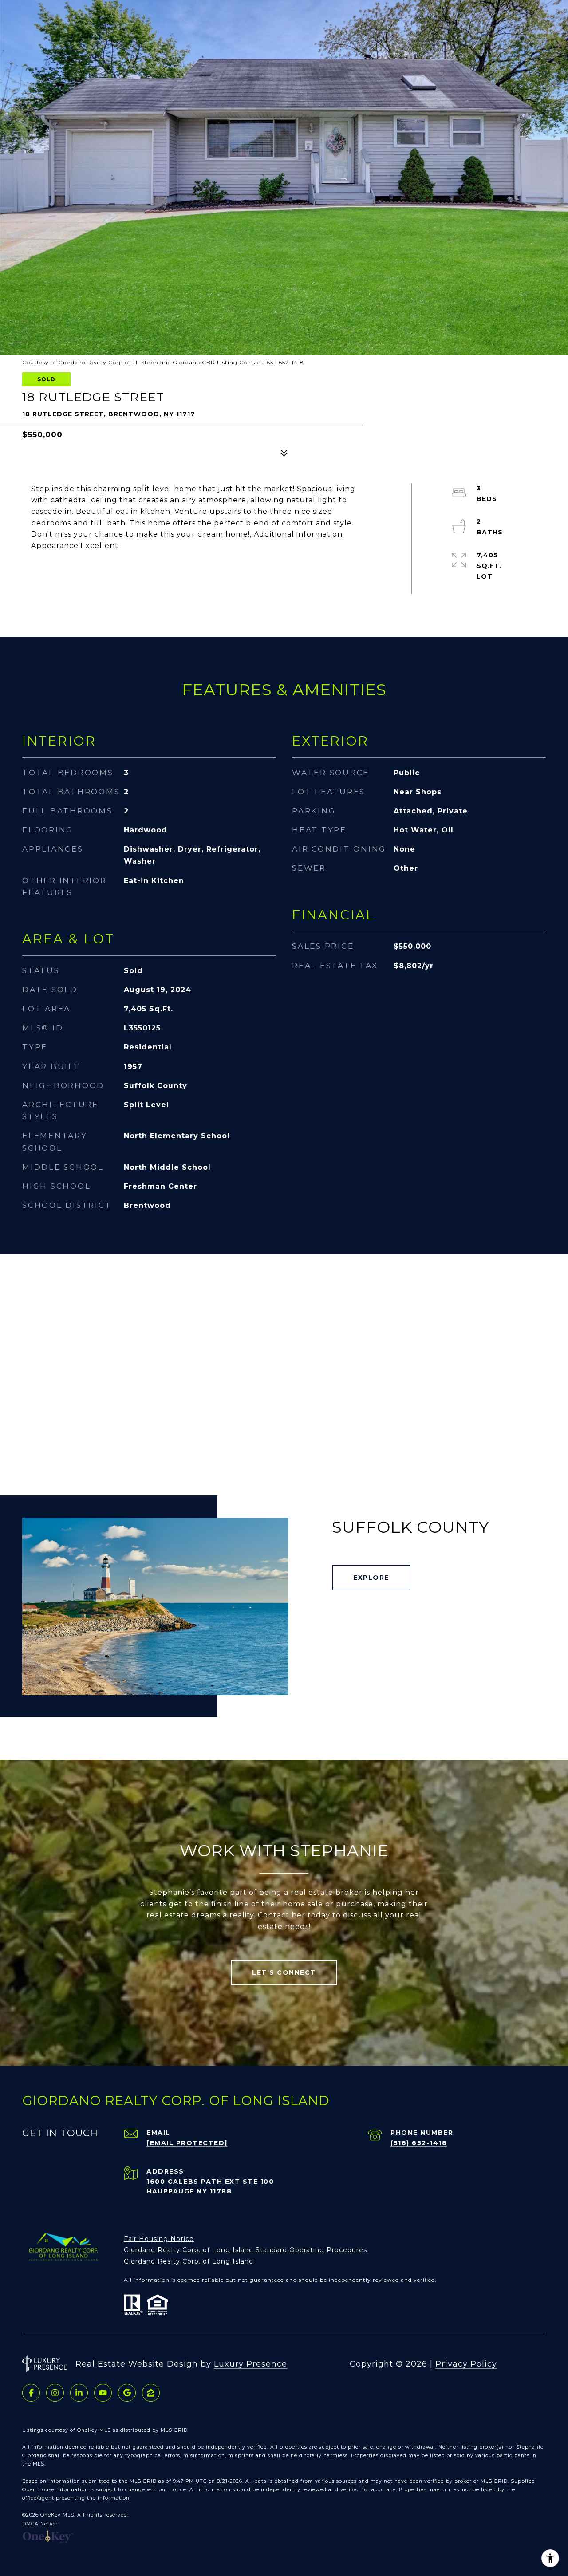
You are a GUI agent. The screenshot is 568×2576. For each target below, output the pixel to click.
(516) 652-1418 (419, 2143)
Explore (371, 1578)
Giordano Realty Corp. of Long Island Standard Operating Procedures (245, 2250)
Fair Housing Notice (159, 2239)
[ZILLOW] (151, 2393)
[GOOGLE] (127, 2393)
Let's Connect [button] (284, 1972)
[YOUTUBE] (103, 2393)
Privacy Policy (466, 2364)
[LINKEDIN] (79, 2393)
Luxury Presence (250, 2364)
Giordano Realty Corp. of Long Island (189, 2261)
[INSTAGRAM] (55, 2393)
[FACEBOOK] (31, 2393)
